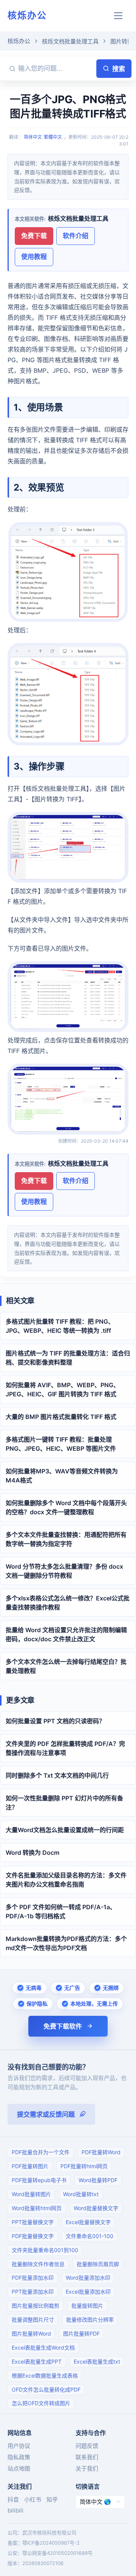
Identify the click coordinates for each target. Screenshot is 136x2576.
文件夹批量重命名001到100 (45, 2250)
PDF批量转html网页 (84, 2166)
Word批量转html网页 (37, 2208)
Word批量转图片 (31, 2194)
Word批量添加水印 (88, 2278)
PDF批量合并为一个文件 (41, 2152)
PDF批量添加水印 (33, 2278)
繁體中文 (53, 137)
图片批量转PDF (81, 2334)
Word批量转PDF (98, 2180)
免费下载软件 (63, 2026)
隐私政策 (19, 2457)
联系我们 (87, 2457)
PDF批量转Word (101, 2152)
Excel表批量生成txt (97, 2361)
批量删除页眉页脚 (98, 2264)
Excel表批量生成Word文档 (43, 2348)
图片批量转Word (31, 2334)
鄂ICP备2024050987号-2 (51, 2543)
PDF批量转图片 (30, 2166)
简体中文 (33, 137)
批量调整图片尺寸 (33, 2320)
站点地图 (19, 2468)
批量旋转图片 (87, 2306)
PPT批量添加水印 (33, 2292)
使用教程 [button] (34, 257)
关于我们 (87, 2468)
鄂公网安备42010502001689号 (57, 2553)
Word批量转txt (81, 2194)
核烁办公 (27, 15)
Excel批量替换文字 (88, 2222)
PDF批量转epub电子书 (39, 2180)
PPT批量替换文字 (33, 2222)
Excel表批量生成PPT (37, 2361)
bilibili (15, 2510)
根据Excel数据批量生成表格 (45, 2375)
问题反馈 (87, 2446)
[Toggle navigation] (118, 16)
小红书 (33, 2499)
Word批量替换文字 (96, 2208)
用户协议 (19, 2446)
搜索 (119, 69)
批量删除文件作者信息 (38, 2264)
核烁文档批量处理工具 (70, 41)
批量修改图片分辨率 (90, 2320)
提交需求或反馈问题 (46, 2114)
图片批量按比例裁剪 (36, 2306)
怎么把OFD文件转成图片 (41, 2403)
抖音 (13, 2499)
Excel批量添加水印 (88, 2292)
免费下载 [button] (34, 236)
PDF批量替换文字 (33, 2236)
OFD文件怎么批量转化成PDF (46, 2389)
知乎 (52, 2499)
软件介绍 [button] (76, 236)
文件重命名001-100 (90, 2236)
